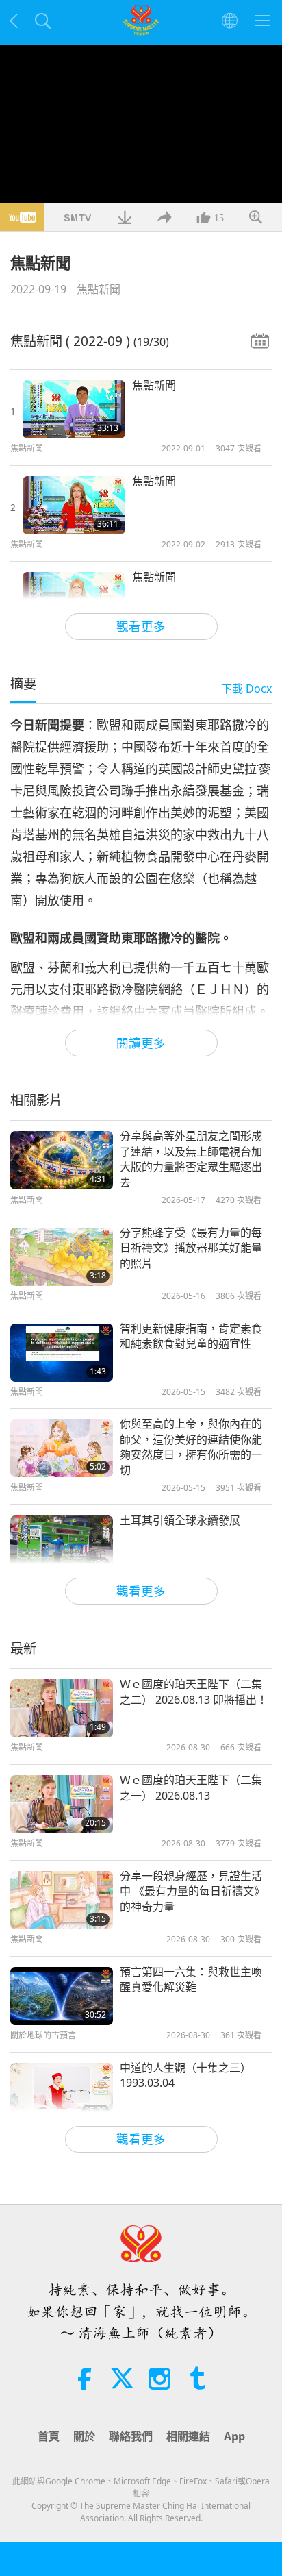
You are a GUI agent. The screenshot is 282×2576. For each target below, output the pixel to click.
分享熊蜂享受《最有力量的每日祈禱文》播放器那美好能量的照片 (191, 1248)
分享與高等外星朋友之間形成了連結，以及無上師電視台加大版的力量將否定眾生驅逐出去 (191, 1159)
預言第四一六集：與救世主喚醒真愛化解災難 (191, 1979)
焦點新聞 (99, 289)
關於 (84, 2436)
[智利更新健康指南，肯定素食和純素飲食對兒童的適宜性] (62, 1353)
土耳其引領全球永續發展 (180, 1520)
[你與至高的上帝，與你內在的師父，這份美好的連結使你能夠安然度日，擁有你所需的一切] (62, 1448)
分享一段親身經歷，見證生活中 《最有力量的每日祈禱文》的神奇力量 (192, 1891)
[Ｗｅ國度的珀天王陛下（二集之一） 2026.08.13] (62, 1804)
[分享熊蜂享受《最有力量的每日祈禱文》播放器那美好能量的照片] (62, 1257)
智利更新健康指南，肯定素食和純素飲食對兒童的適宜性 (191, 1336)
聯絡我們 (131, 2436)
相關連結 (188, 2436)
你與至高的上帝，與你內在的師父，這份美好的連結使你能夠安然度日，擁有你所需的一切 (191, 1447)
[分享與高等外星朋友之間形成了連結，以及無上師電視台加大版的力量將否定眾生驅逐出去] (62, 1160)
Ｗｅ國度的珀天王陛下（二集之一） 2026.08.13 (191, 1787)
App (234, 2436)
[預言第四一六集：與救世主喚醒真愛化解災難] (62, 1996)
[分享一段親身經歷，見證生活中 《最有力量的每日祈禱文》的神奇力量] (62, 1900)
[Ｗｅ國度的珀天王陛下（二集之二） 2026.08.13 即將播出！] (62, 1708)
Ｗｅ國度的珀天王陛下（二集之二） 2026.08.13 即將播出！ (194, 1692)
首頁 (49, 2436)
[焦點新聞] (74, 409)
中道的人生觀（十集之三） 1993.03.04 (185, 2075)
